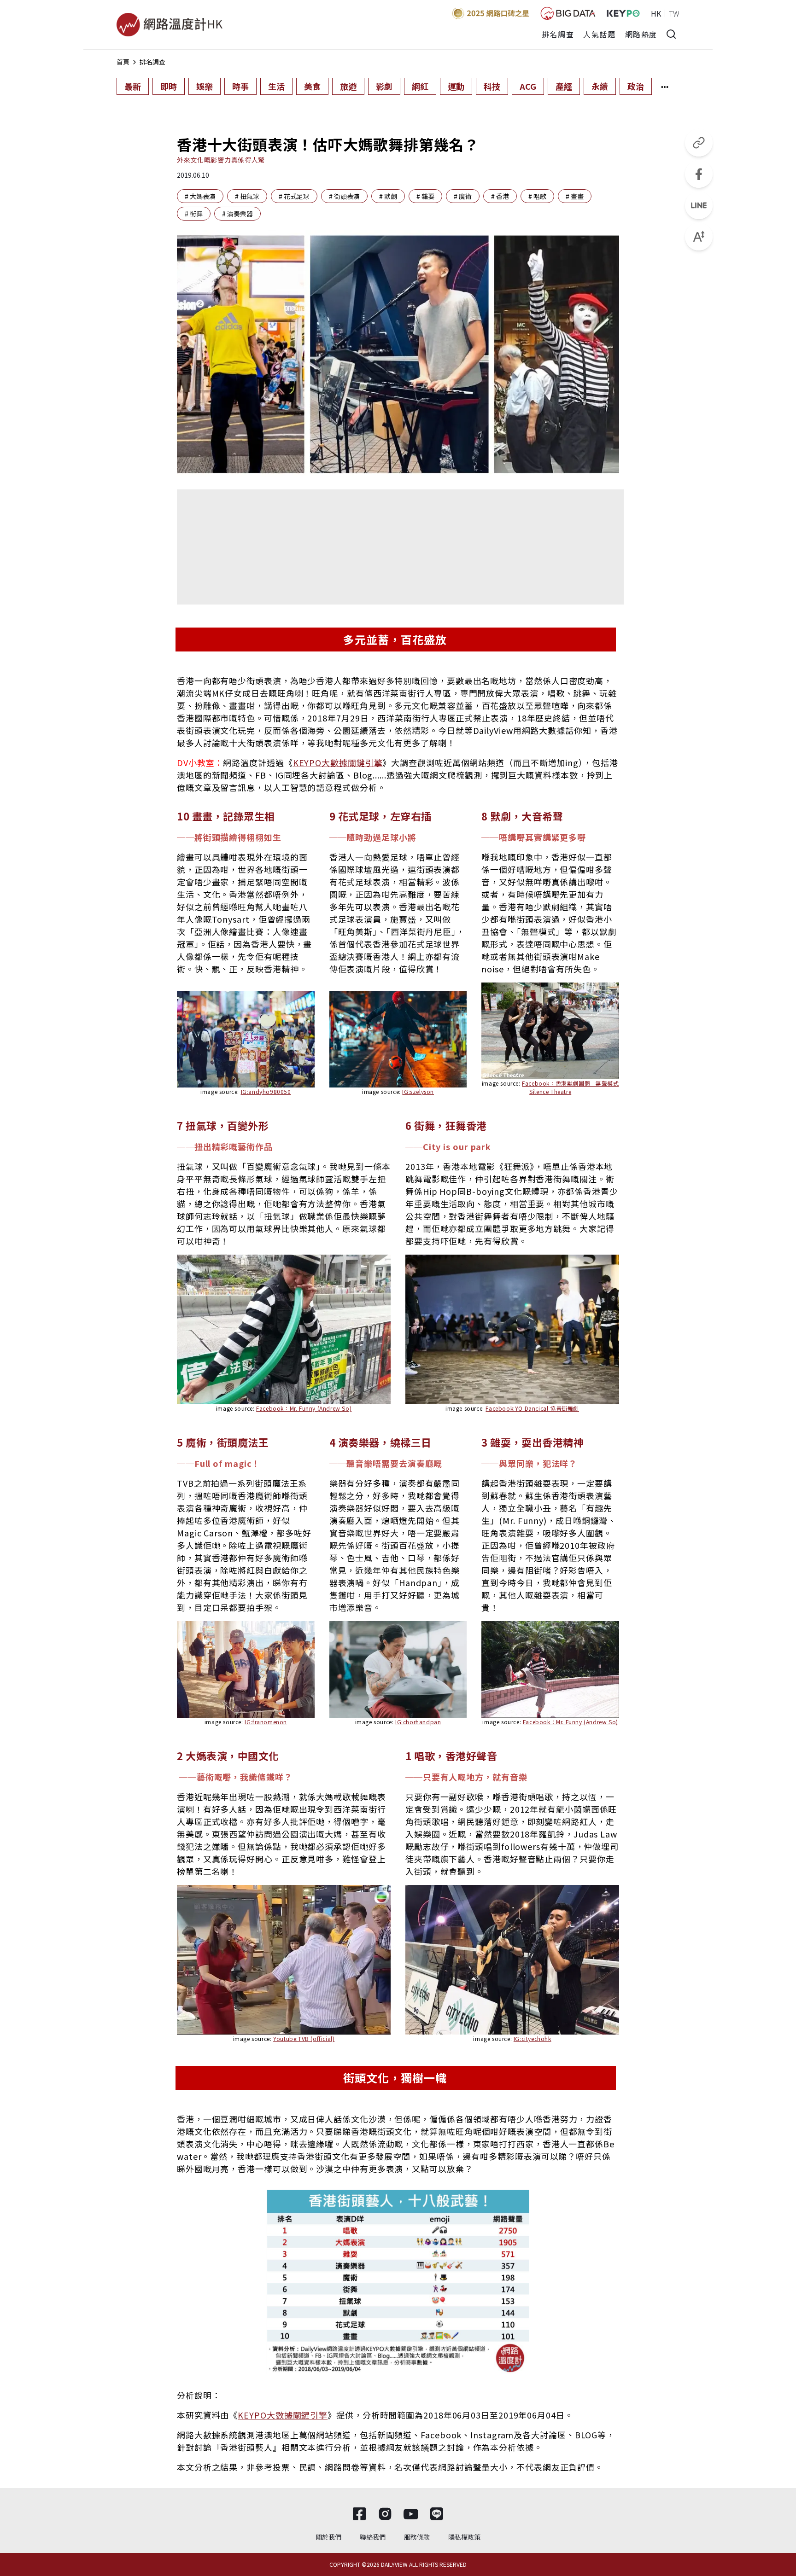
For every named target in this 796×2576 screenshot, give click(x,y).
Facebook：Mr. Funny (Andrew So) (304, 1408)
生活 (276, 86)
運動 (456, 86)
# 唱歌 (537, 196)
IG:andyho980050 (266, 1091)
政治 (636, 86)
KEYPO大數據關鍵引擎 (338, 762)
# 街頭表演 (344, 196)
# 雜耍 (425, 196)
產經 (564, 86)
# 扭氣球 (247, 196)
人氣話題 (599, 34)
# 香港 (500, 196)
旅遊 (348, 86)
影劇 (384, 86)
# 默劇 (388, 196)
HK (656, 13)
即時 (169, 86)
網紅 (420, 86)
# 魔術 (463, 196)
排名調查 (558, 34)
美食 (312, 86)
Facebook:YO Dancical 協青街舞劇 (532, 1408)
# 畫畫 (575, 196)
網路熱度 (641, 34)
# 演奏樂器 (237, 214)
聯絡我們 (373, 2537)
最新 (133, 86)
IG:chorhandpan (418, 1722)
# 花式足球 (294, 196)
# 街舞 (194, 214)
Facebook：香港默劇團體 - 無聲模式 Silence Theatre (570, 1087)
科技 (492, 86)
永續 (600, 86)
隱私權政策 (464, 2537)
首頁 (123, 62)
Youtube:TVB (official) (304, 2038)
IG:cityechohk (533, 2038)
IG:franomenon (266, 1722)
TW (674, 13)
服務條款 (417, 2537)
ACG (528, 86)
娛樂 (205, 86)
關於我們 (328, 2537)
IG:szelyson (418, 1091)
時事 (240, 86)
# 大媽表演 (200, 196)
